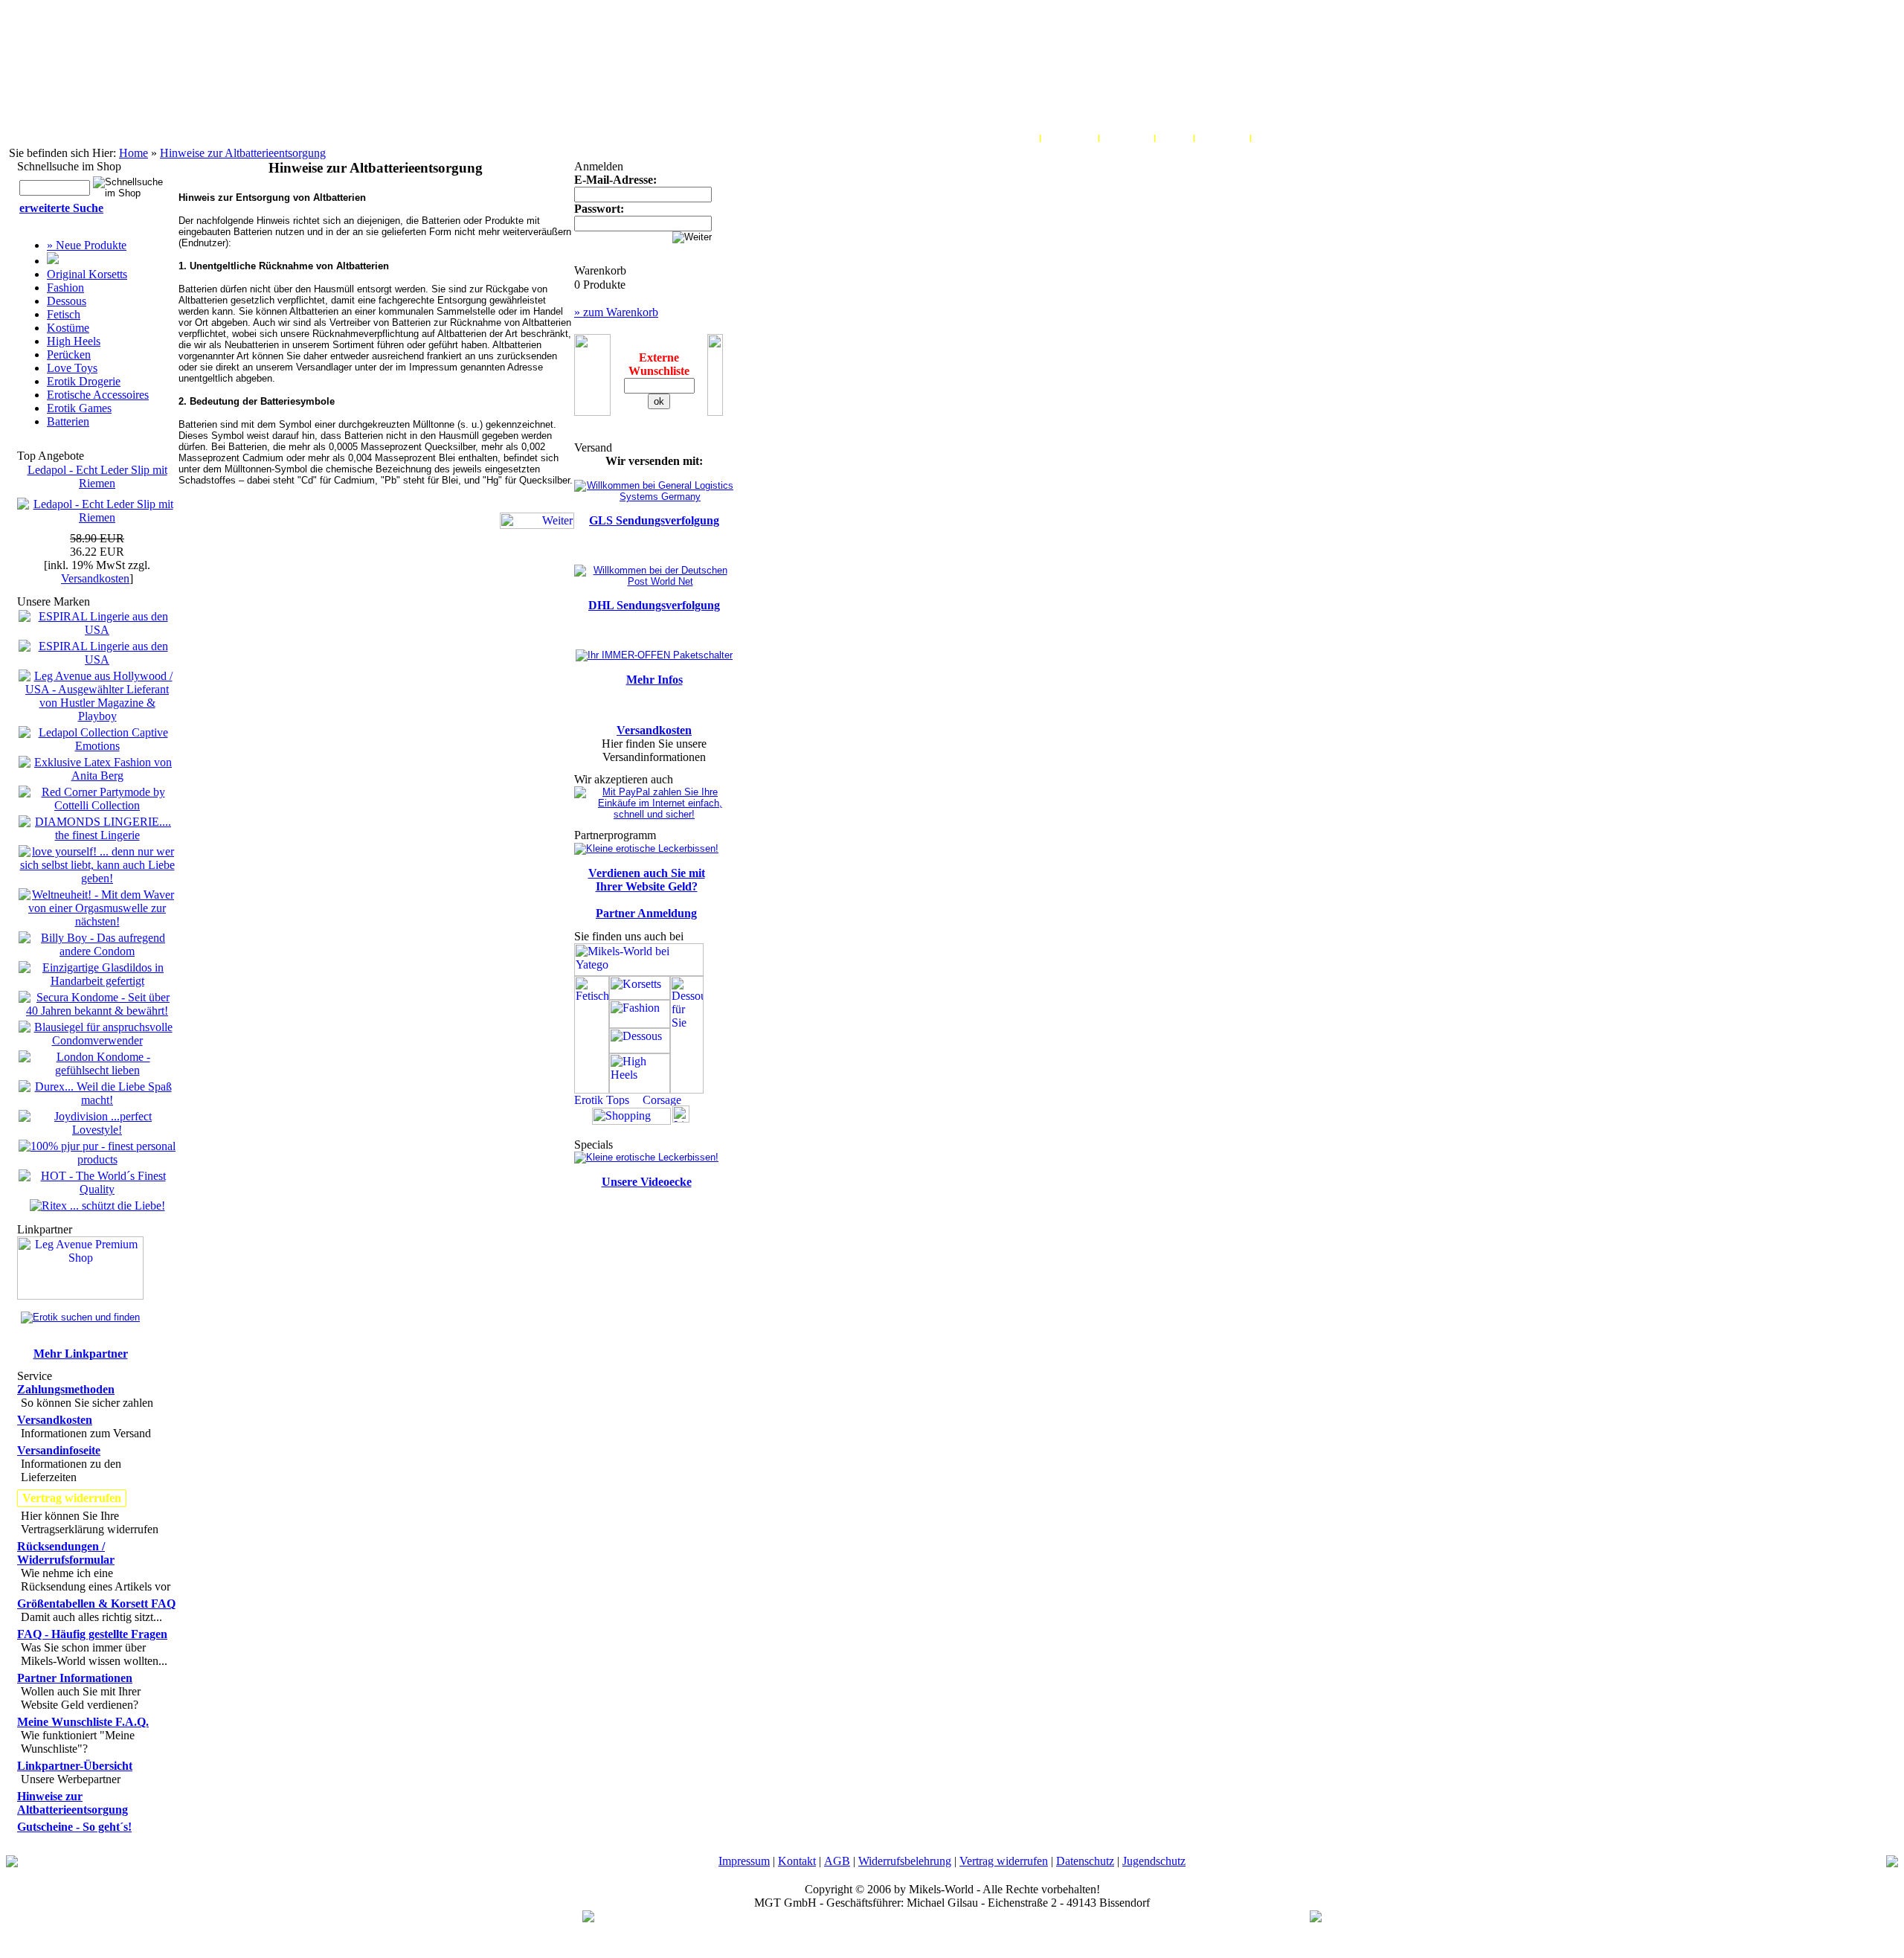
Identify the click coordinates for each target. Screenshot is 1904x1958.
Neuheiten (1222, 138)
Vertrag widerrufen (1004, 1861)
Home (134, 153)
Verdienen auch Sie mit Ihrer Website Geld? (647, 880)
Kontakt (797, 1861)
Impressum (744, 1861)
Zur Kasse (1127, 138)
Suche (1174, 138)
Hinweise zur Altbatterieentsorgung (243, 153)
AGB (837, 1861)
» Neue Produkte (87, 245)
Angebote (1278, 138)
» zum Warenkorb (616, 312)
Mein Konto (1009, 138)
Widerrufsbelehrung (905, 1861)
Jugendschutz (1154, 1861)
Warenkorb (1070, 138)
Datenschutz (1085, 1861)
